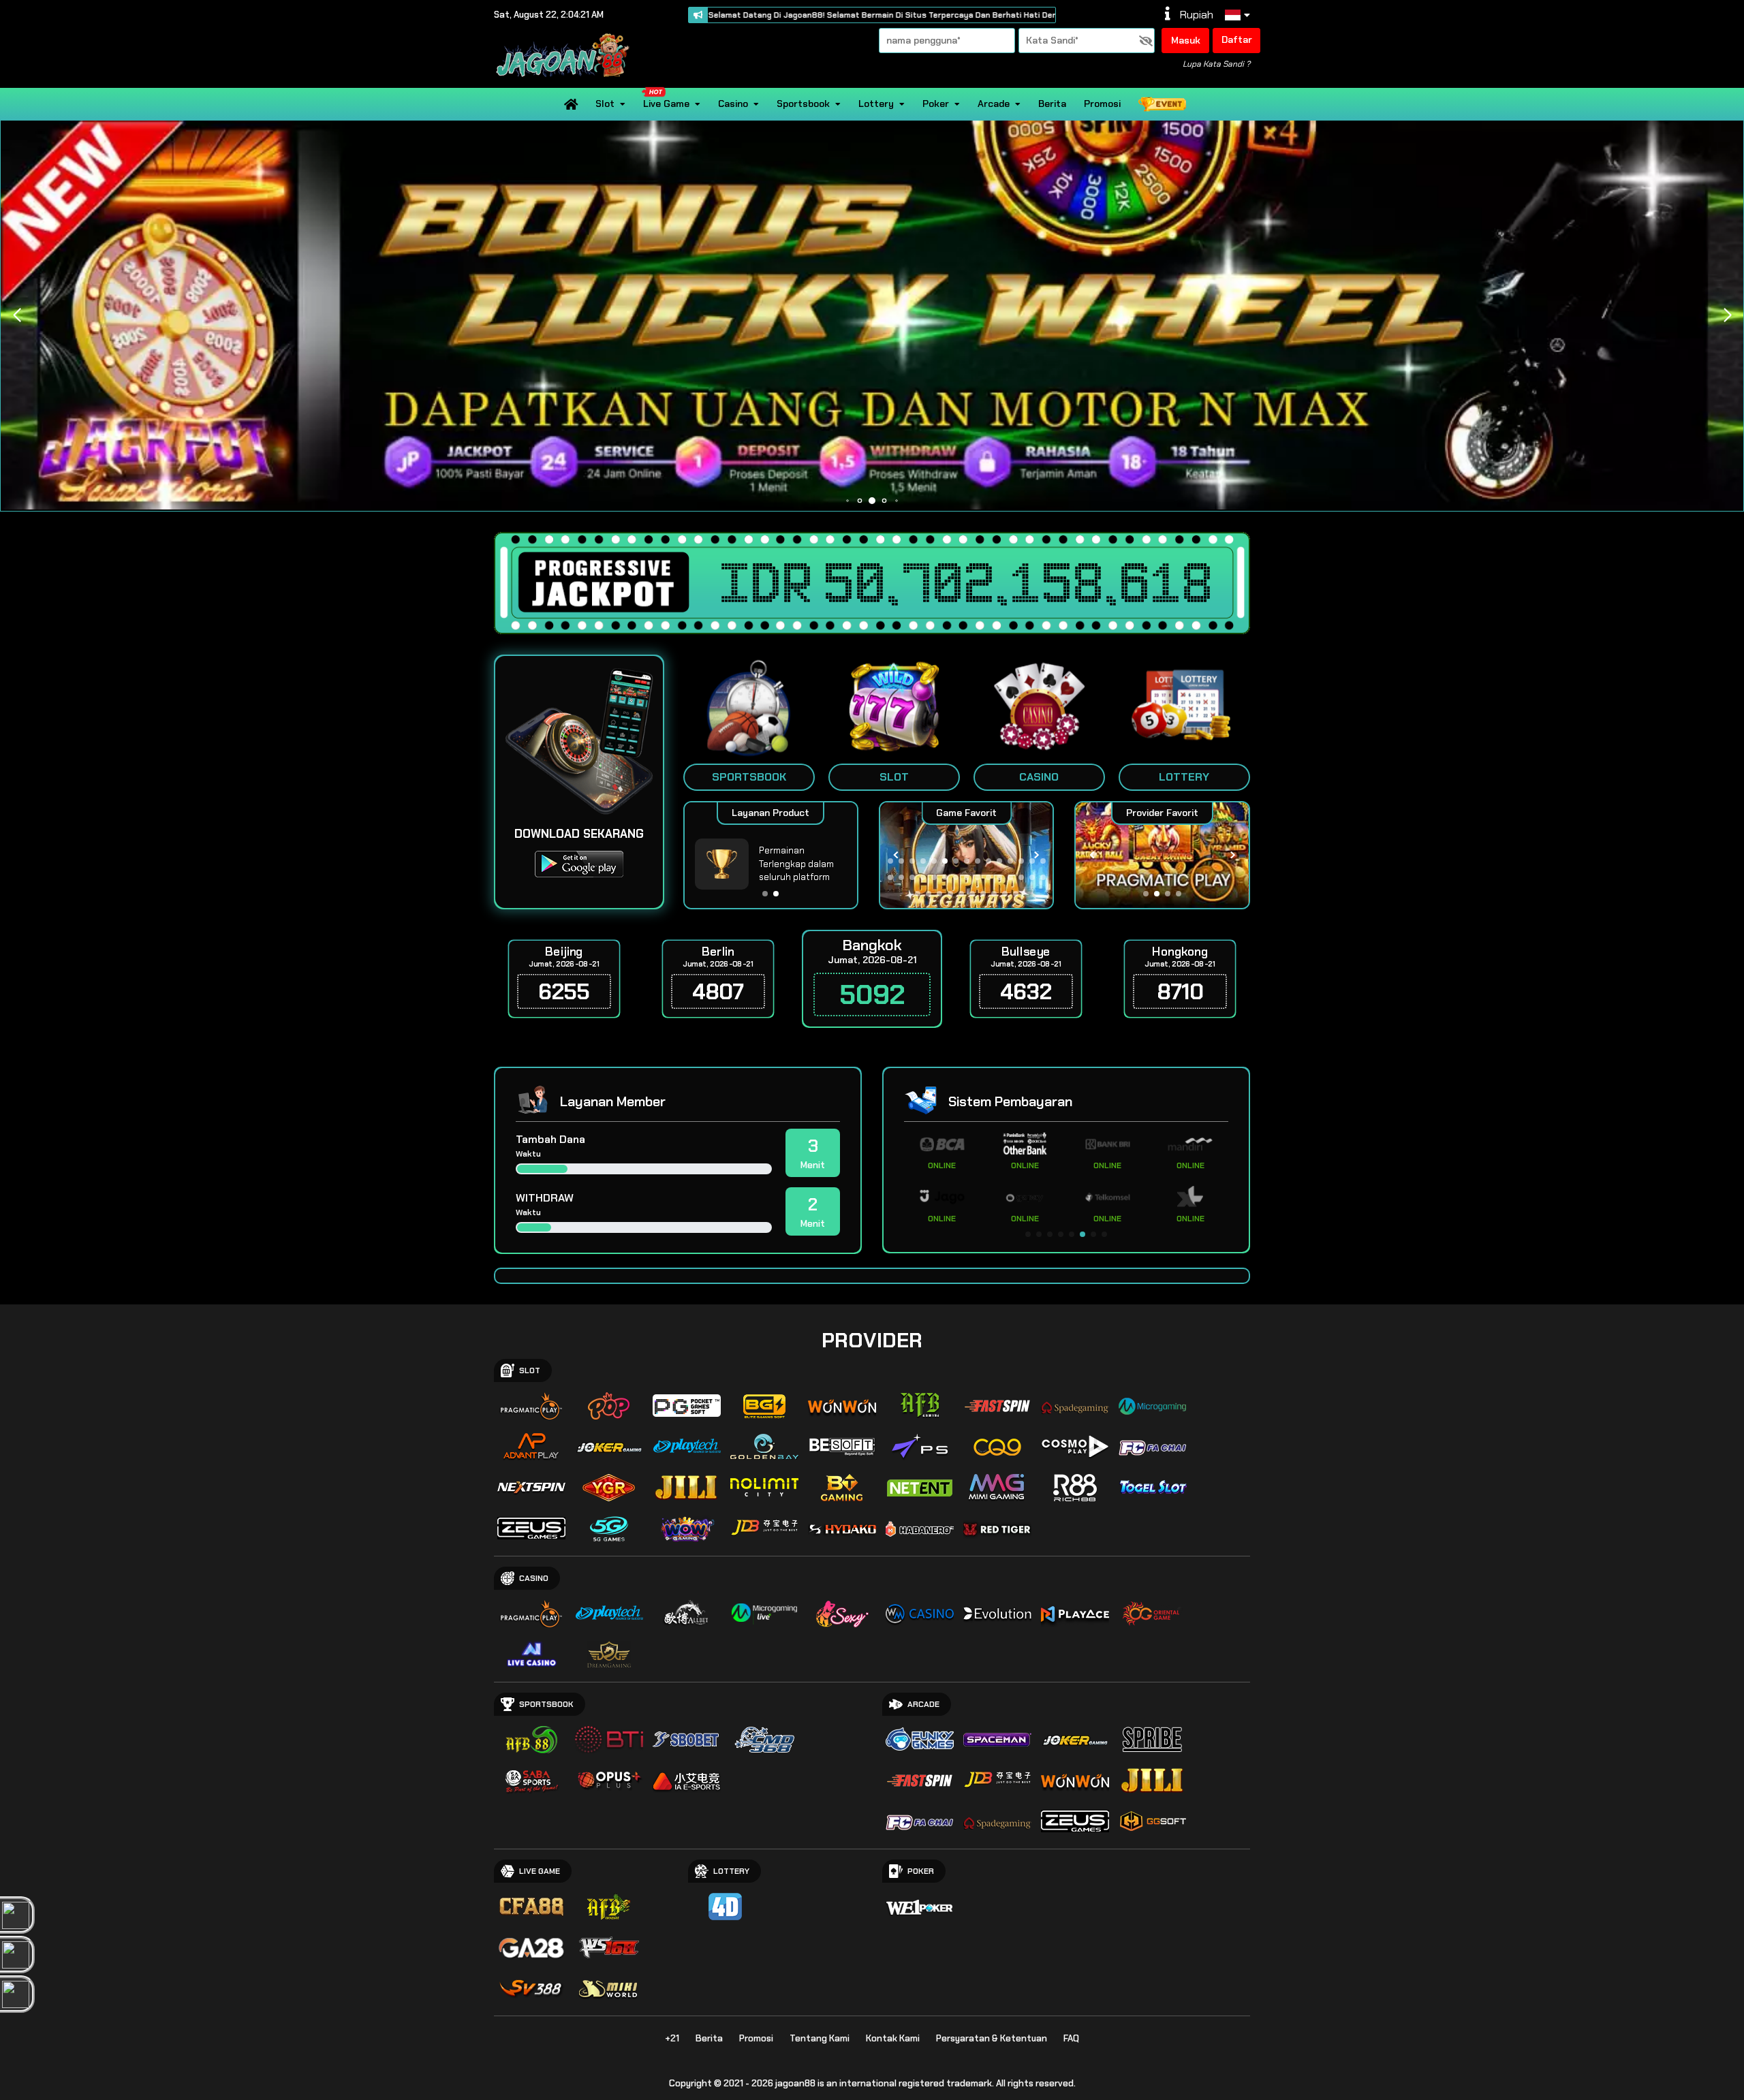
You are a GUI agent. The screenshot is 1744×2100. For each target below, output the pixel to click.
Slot (605, 104)
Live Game (666, 104)
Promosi (1102, 104)
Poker (936, 104)
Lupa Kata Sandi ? (1216, 64)
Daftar (1237, 40)
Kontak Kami (893, 2038)
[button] (1727, 315)
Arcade (994, 104)
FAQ (1071, 2038)
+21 (672, 2038)
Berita (1052, 104)
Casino (733, 104)
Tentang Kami (820, 2038)
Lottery (876, 104)
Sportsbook (803, 104)
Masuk (1186, 40)
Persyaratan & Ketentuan (992, 2038)
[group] (1162, 855)
